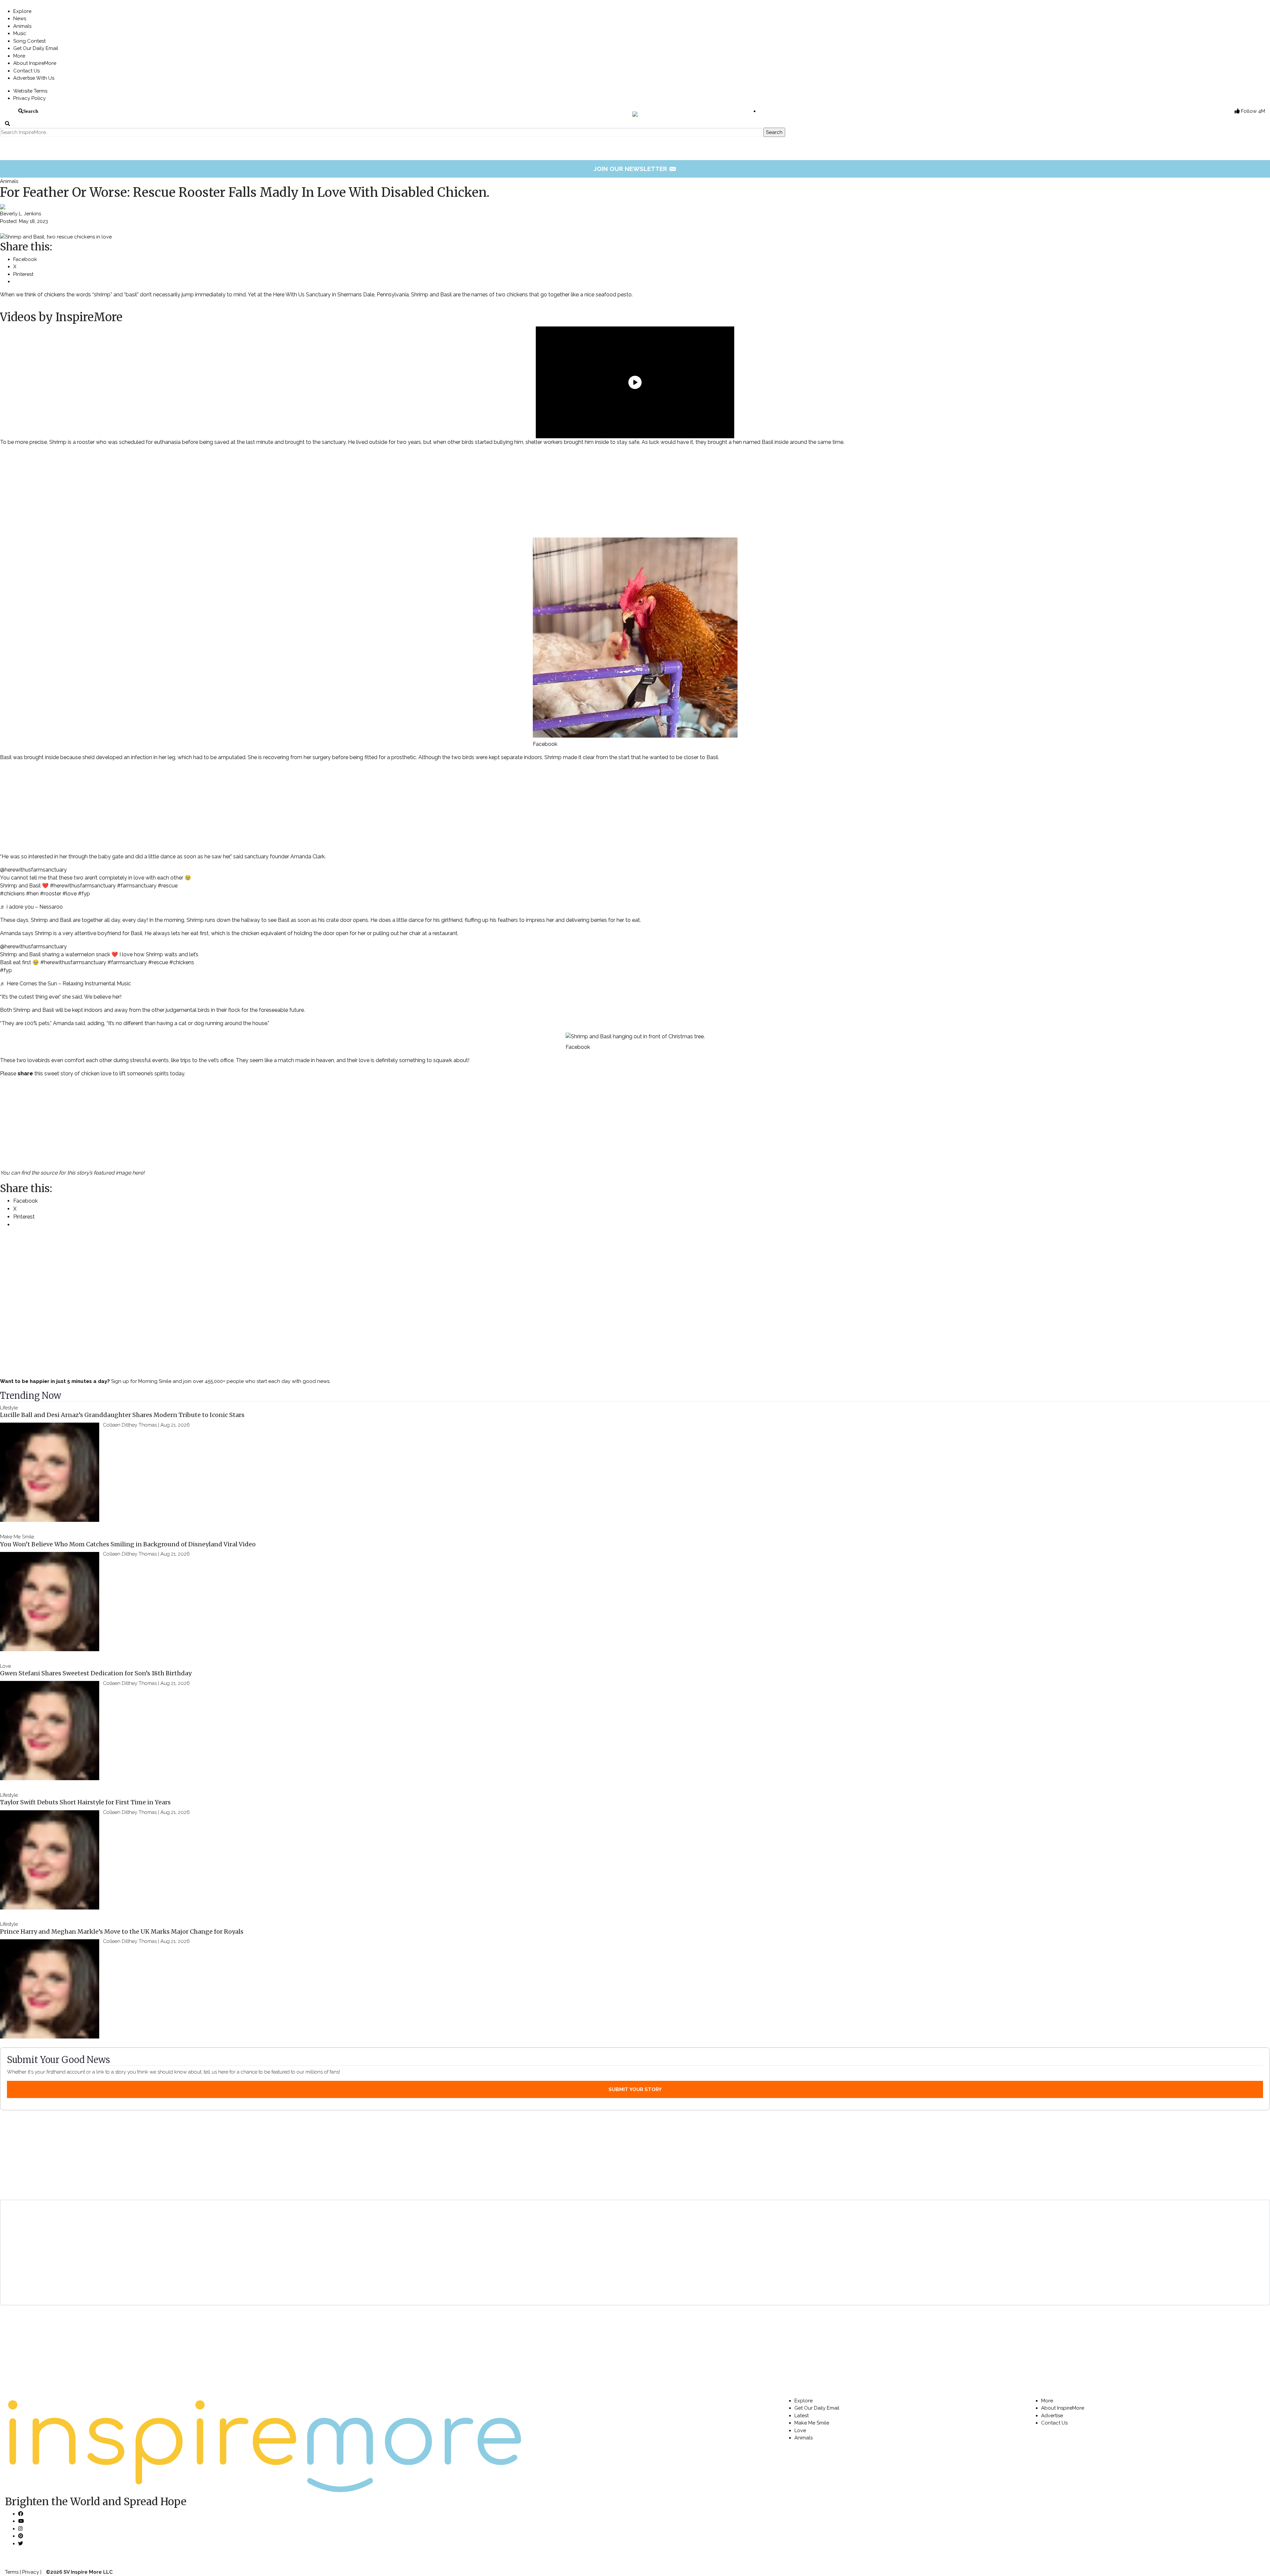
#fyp (84, 894)
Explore (22, 11)
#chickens (12, 894)
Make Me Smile (17, 1537)
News (20, 19)
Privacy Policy (29, 98)
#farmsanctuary (137, 886)
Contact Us (26, 71)
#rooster (51, 894)
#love (70, 894)
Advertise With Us (34, 78)
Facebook (545, 744)
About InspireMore (35, 63)
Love (5, 1666)
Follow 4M (1252, 111)
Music (20, 33)
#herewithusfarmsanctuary (83, 886)
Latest (802, 2416)
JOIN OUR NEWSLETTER (635, 169)
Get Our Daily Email (36, 48)
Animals (22, 26)
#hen (32, 894)
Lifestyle (9, 1408)
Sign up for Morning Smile (141, 1381)
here (138, 1173)
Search (31, 111)
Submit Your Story (635, 2089)
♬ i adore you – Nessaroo (31, 907)
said (238, 857)
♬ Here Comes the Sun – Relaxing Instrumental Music (65, 984)
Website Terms (30, 91)
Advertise (1052, 2416)
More (19, 56)
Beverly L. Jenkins (21, 214)
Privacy (31, 2572)
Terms (12, 2572)
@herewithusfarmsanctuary (33, 870)
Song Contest (29, 41)
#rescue (168, 886)
